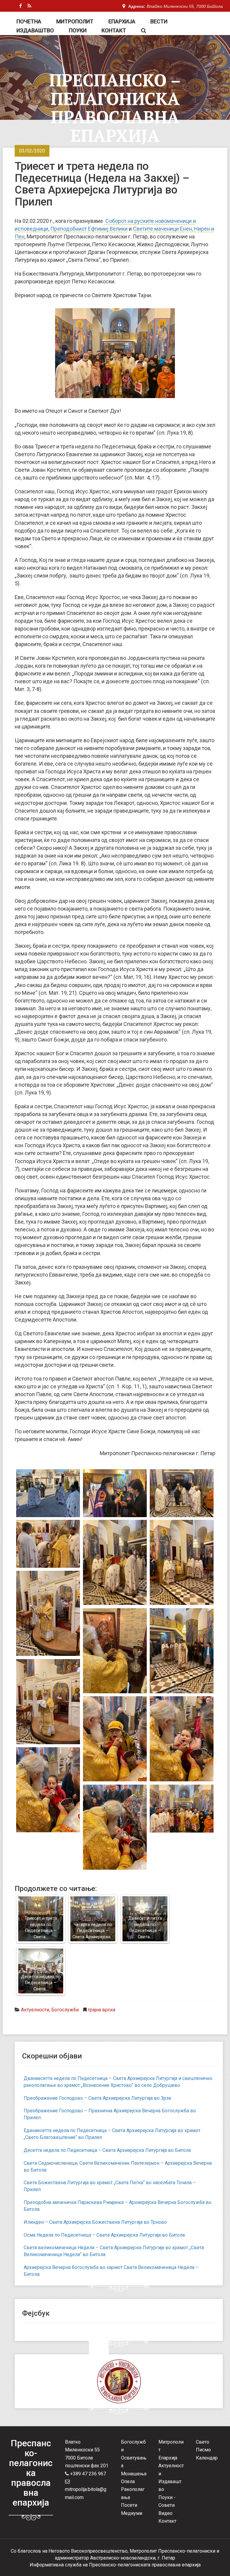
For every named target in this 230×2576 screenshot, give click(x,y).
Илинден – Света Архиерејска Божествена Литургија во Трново (95, 2222)
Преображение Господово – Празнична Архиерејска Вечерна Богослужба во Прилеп (110, 2114)
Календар (207, 2458)
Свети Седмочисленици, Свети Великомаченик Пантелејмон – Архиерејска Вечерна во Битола (118, 2167)
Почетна (29, 21)
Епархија (122, 21)
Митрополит (75, 21)
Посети (129, 2505)
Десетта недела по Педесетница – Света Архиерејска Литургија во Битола (107, 2150)
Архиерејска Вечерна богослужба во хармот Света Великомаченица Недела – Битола (111, 2271)
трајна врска (102, 2010)
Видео (165, 2513)
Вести (159, 21)
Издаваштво (35, 30)
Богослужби (65, 2010)
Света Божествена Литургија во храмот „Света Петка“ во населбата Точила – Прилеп (110, 2186)
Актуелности (35, 2010)
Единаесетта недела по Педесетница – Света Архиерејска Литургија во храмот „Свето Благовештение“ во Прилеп (112, 2134)
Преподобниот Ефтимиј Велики (89, 229)
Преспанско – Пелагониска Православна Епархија (115, 108)
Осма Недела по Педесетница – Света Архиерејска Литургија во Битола (104, 2235)
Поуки (78, 30)
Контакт (114, 30)
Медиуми (132, 2513)
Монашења (134, 2474)
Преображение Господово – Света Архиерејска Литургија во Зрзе (97, 2098)
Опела (128, 2481)
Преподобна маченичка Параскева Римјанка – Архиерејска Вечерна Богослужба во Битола (118, 2206)
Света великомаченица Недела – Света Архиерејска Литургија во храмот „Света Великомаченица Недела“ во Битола (114, 2251)
